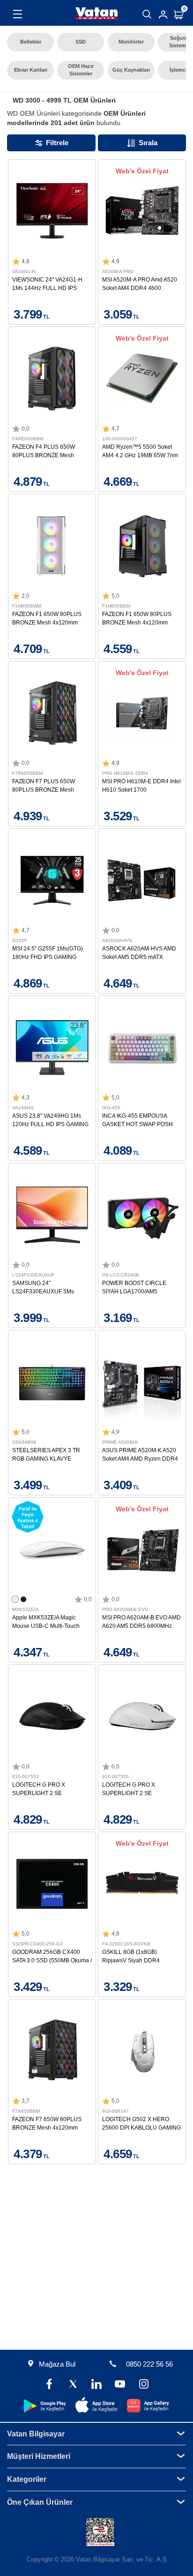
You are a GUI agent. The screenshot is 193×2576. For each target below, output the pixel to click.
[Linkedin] (96, 2385)
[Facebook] (49, 2385)
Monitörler (131, 42)
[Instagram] (143, 2385)
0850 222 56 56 (149, 2364)
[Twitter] (73, 2385)
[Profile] (163, 15)
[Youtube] (120, 2385)
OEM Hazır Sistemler (81, 70)
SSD (81, 42)
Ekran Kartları (31, 70)
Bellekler (31, 42)
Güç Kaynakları (131, 70)
